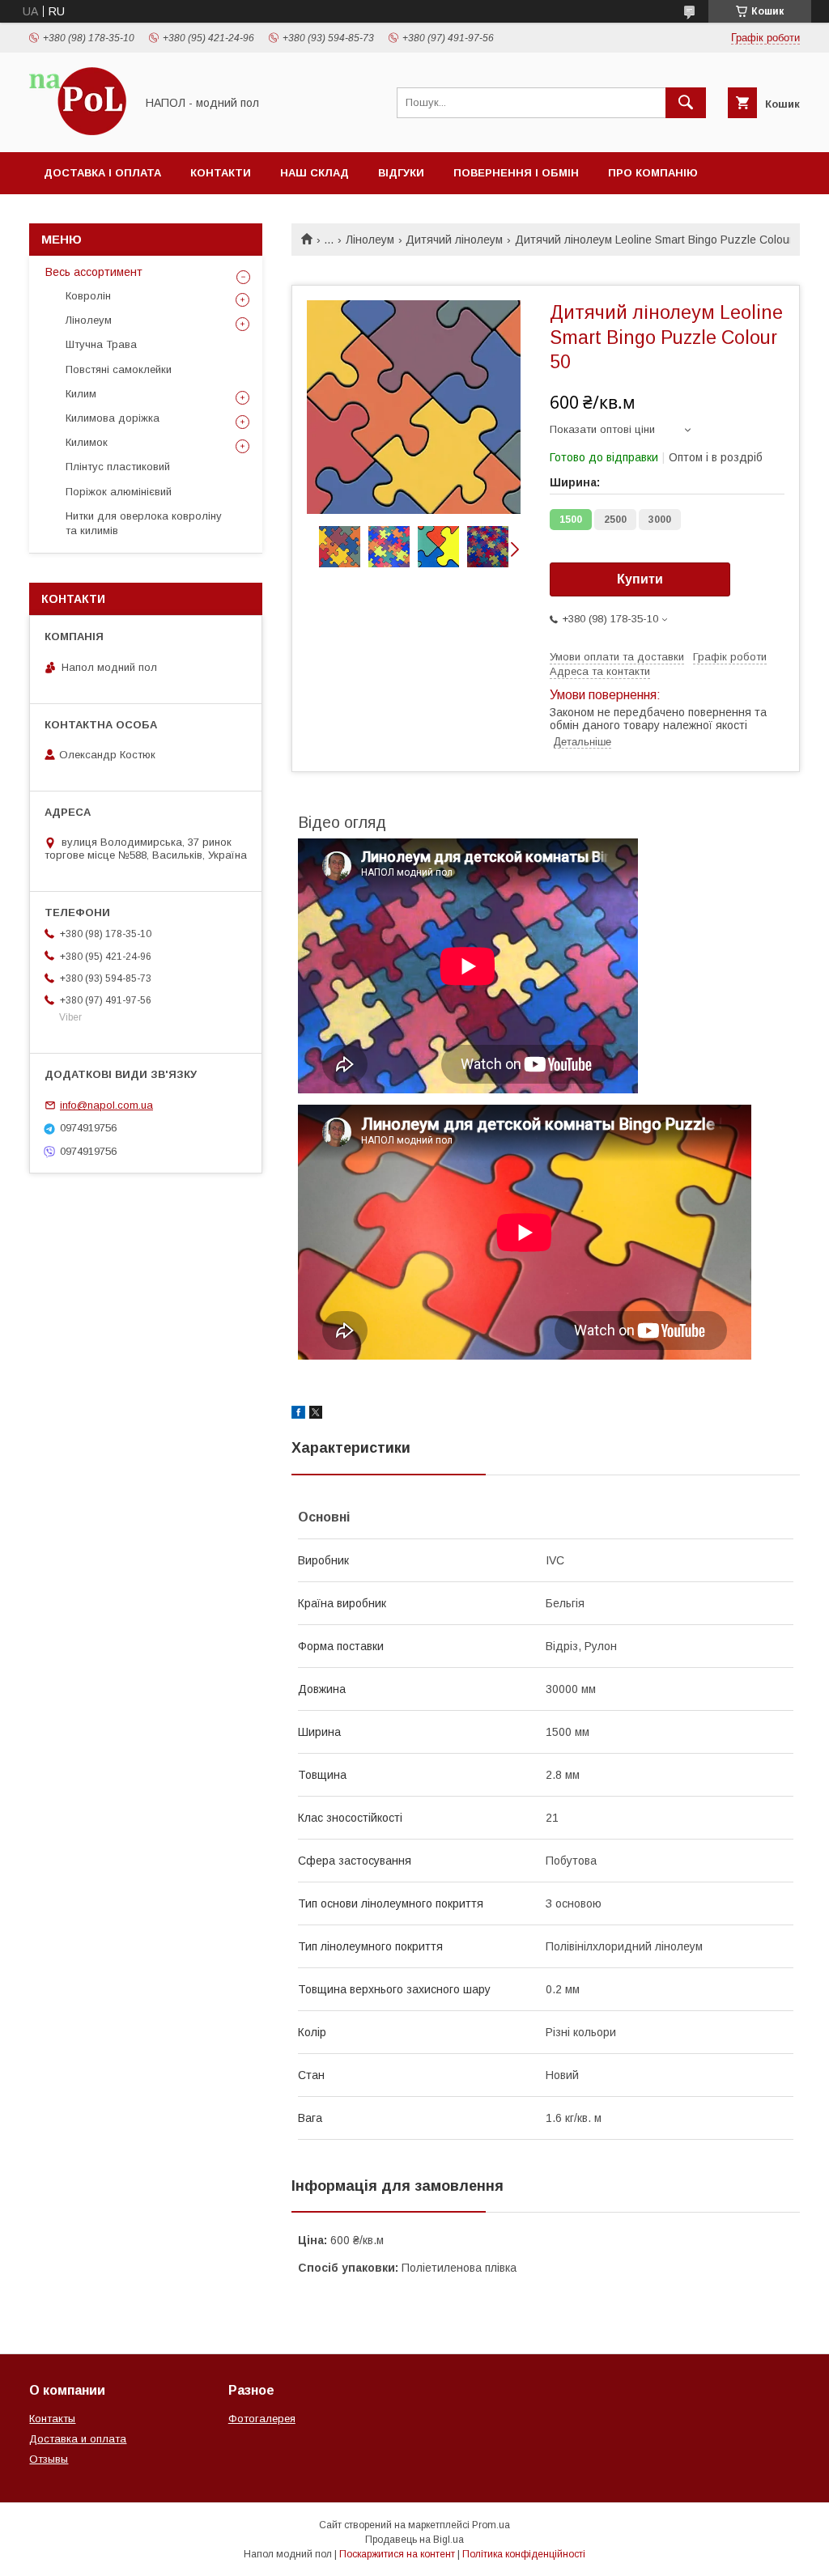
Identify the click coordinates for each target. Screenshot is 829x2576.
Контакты (52, 2419)
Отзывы (49, 2459)
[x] (316, 1415)
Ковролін (88, 296)
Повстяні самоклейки (119, 369)
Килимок (87, 442)
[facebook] (298, 1415)
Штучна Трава (101, 344)
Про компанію (653, 173)
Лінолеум (370, 240)
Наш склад (315, 173)
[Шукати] (686, 103)
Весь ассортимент (94, 272)
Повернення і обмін (516, 173)
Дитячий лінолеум (454, 240)
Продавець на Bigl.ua (414, 2540)
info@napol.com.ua (106, 1105)
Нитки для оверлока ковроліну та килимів (144, 523)
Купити (640, 579)
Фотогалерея (262, 2419)
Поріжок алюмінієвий (119, 492)
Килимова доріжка (113, 418)
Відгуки (401, 173)
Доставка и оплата (78, 2439)
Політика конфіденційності (524, 2554)
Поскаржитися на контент (397, 2554)
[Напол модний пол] (78, 131)
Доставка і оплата (102, 173)
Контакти (221, 173)
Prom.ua (491, 2525)
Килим (81, 394)
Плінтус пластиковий (118, 467)
